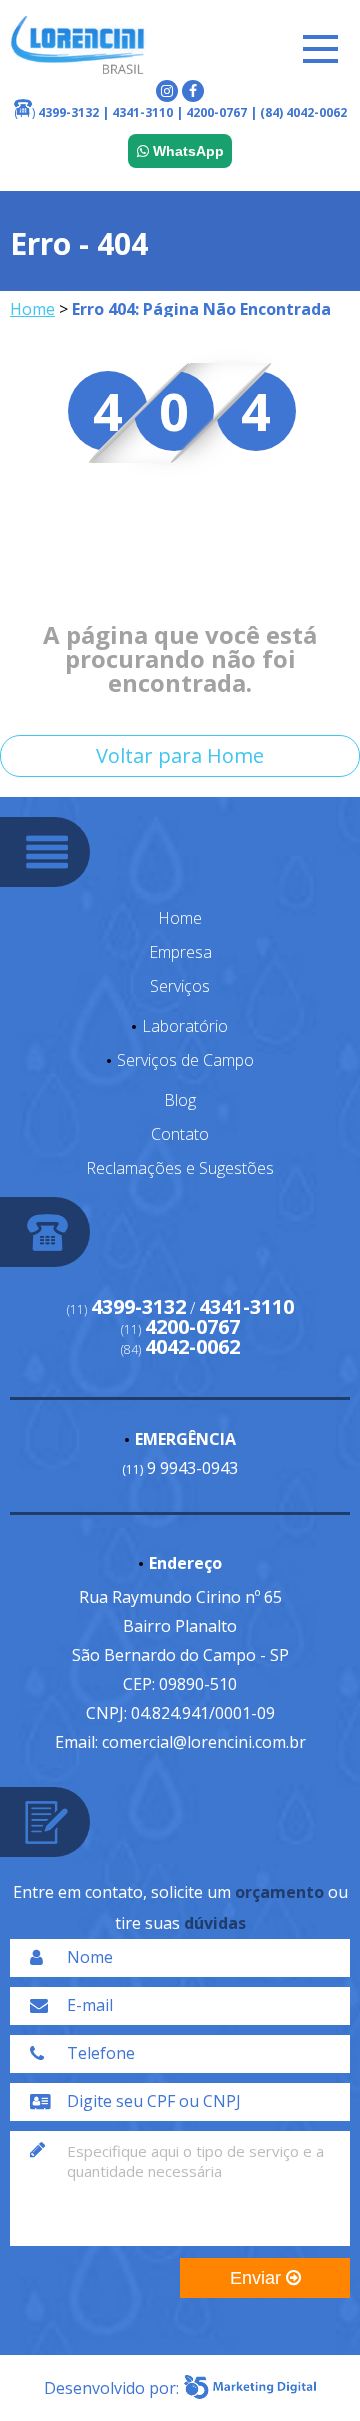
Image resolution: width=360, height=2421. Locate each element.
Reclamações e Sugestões (180, 1168)
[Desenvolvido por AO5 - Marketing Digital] (250, 2388)
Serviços (180, 986)
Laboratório (185, 1026)
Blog (180, 1100)
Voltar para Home (180, 755)
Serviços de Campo (185, 1060)
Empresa (180, 952)
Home (32, 309)
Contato (180, 1134)
